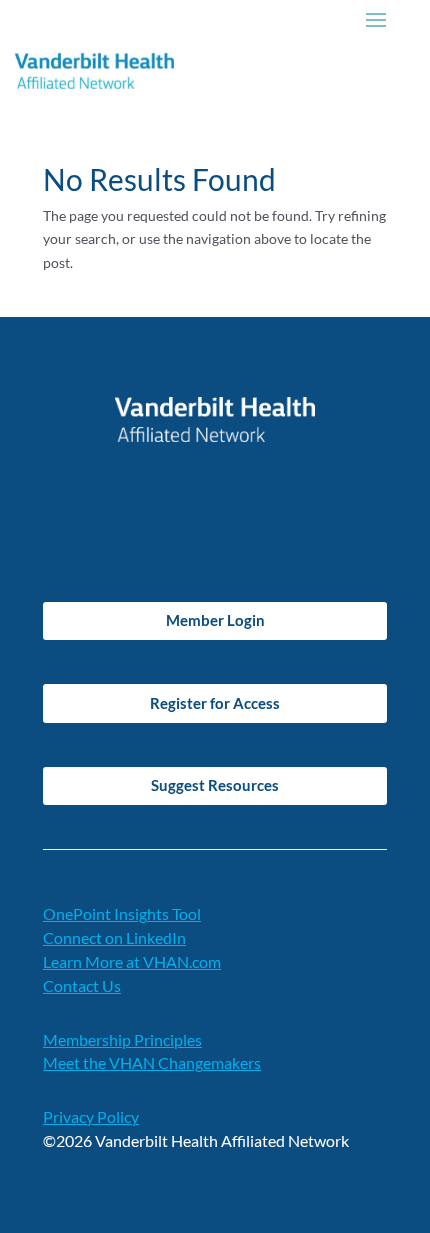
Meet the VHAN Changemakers (152, 1062)
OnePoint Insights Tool (122, 913)
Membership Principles (122, 1039)
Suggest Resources (215, 785)
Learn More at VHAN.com (132, 961)
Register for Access (215, 703)
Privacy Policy (91, 1116)
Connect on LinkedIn (114, 937)
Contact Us (82, 985)
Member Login (215, 620)
